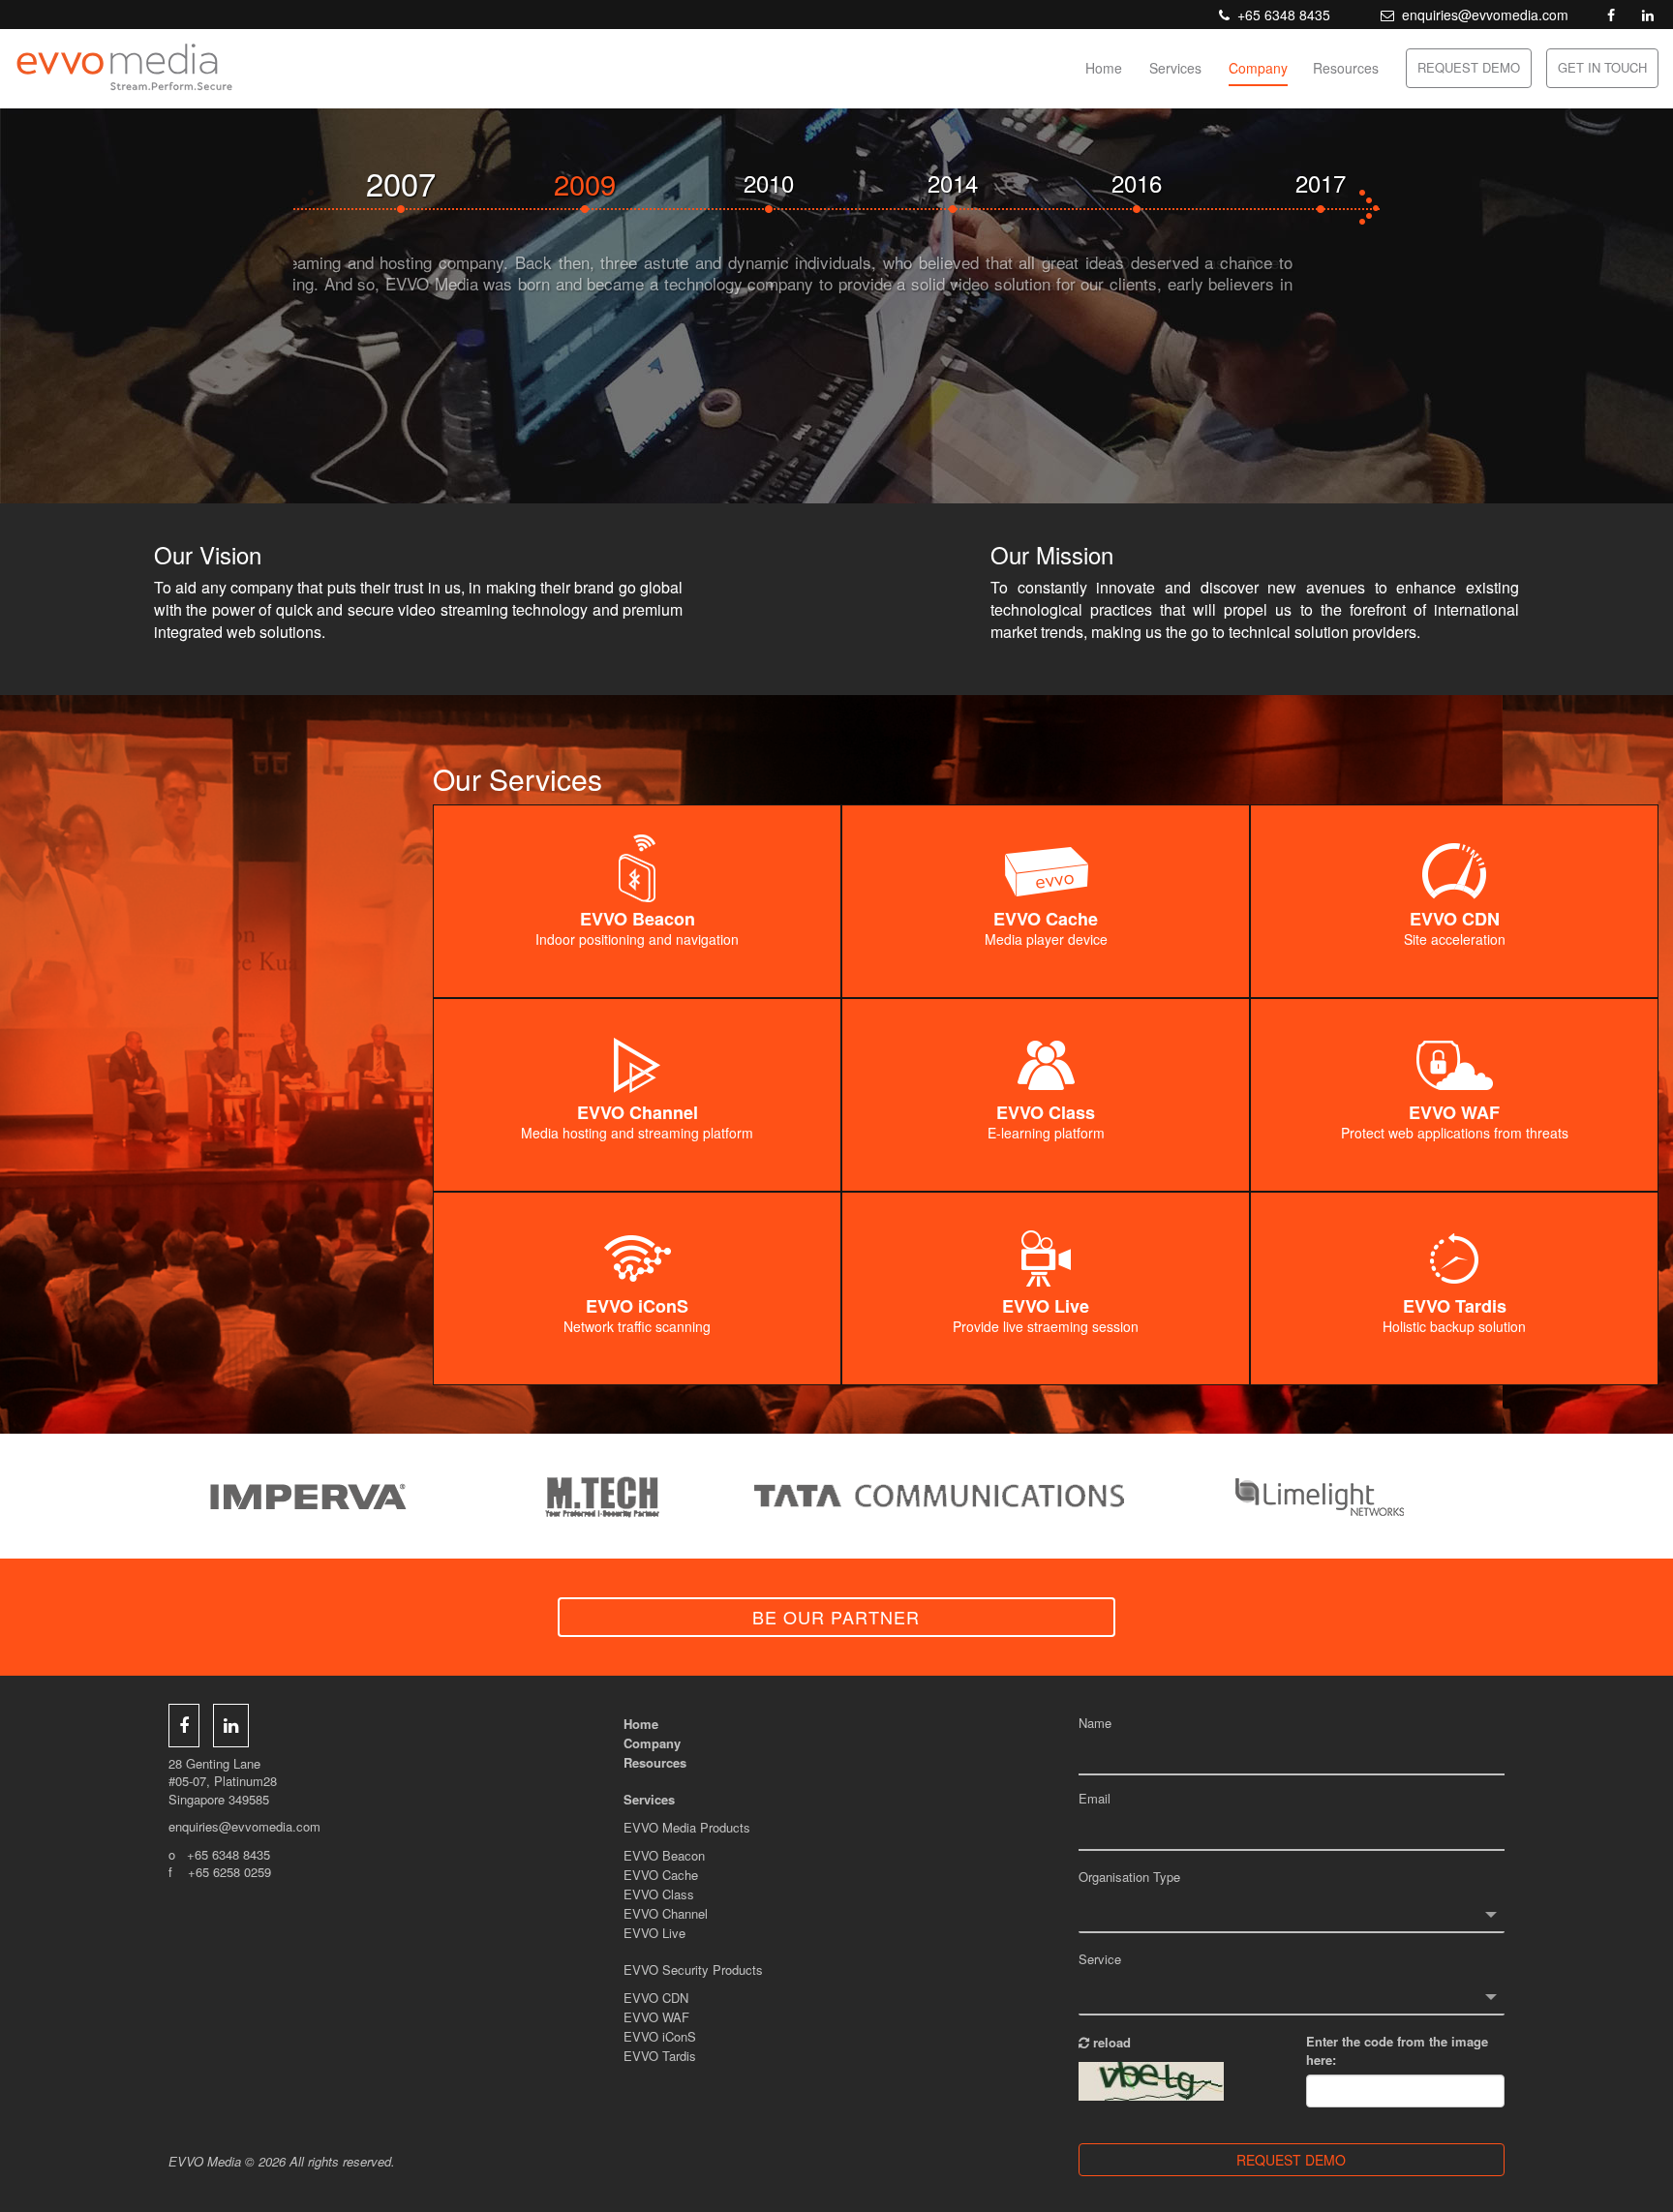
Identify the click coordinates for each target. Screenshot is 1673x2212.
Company (1258, 68)
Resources (1346, 68)
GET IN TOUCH (1602, 67)
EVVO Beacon (664, 1855)
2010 (608, 182)
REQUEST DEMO (1469, 67)
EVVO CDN (656, 1998)
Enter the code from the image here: (1397, 2051)
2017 (1160, 182)
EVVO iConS (660, 2036)
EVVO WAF (656, 2017)
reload (1110, 2042)
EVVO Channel (666, 1913)
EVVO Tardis (660, 2056)
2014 (792, 182)
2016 (976, 182)
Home (1104, 68)
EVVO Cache (661, 1875)
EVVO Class (659, 1894)
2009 (424, 182)
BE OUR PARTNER (836, 1617)
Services (1175, 68)
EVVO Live (654, 1933)
